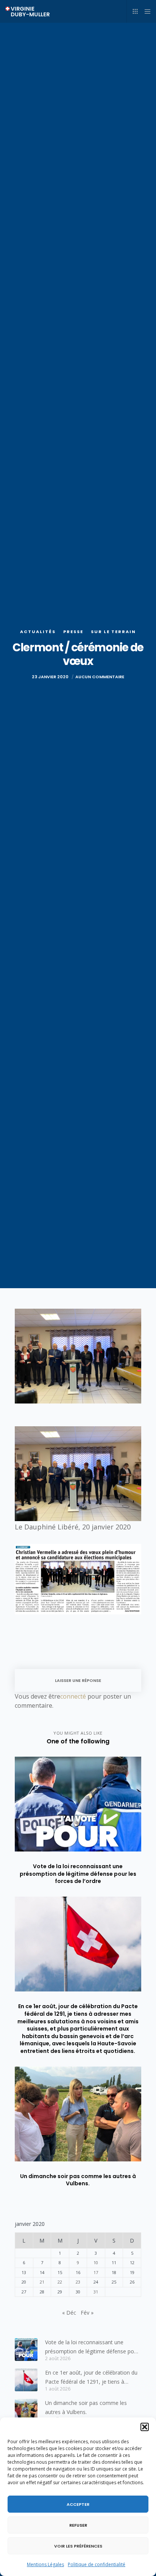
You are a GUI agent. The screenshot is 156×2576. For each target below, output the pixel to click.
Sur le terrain (113, 632)
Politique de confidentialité (97, 2564)
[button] (145, 2427)
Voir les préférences (78, 2546)
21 (42, 2282)
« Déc (69, 2313)
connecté (73, 1696)
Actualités (38, 632)
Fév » (87, 2313)
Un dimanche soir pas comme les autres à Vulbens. (86, 2407)
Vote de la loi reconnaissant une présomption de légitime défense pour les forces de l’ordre (92, 2347)
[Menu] (145, 11)
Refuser (78, 2525)
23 (78, 2282)
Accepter (78, 2504)
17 (96, 2272)
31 (96, 2292)
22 (60, 2282)
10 (96, 2262)
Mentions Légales (45, 2564)
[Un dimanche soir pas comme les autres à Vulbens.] (26, 2410)
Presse (73, 632)
